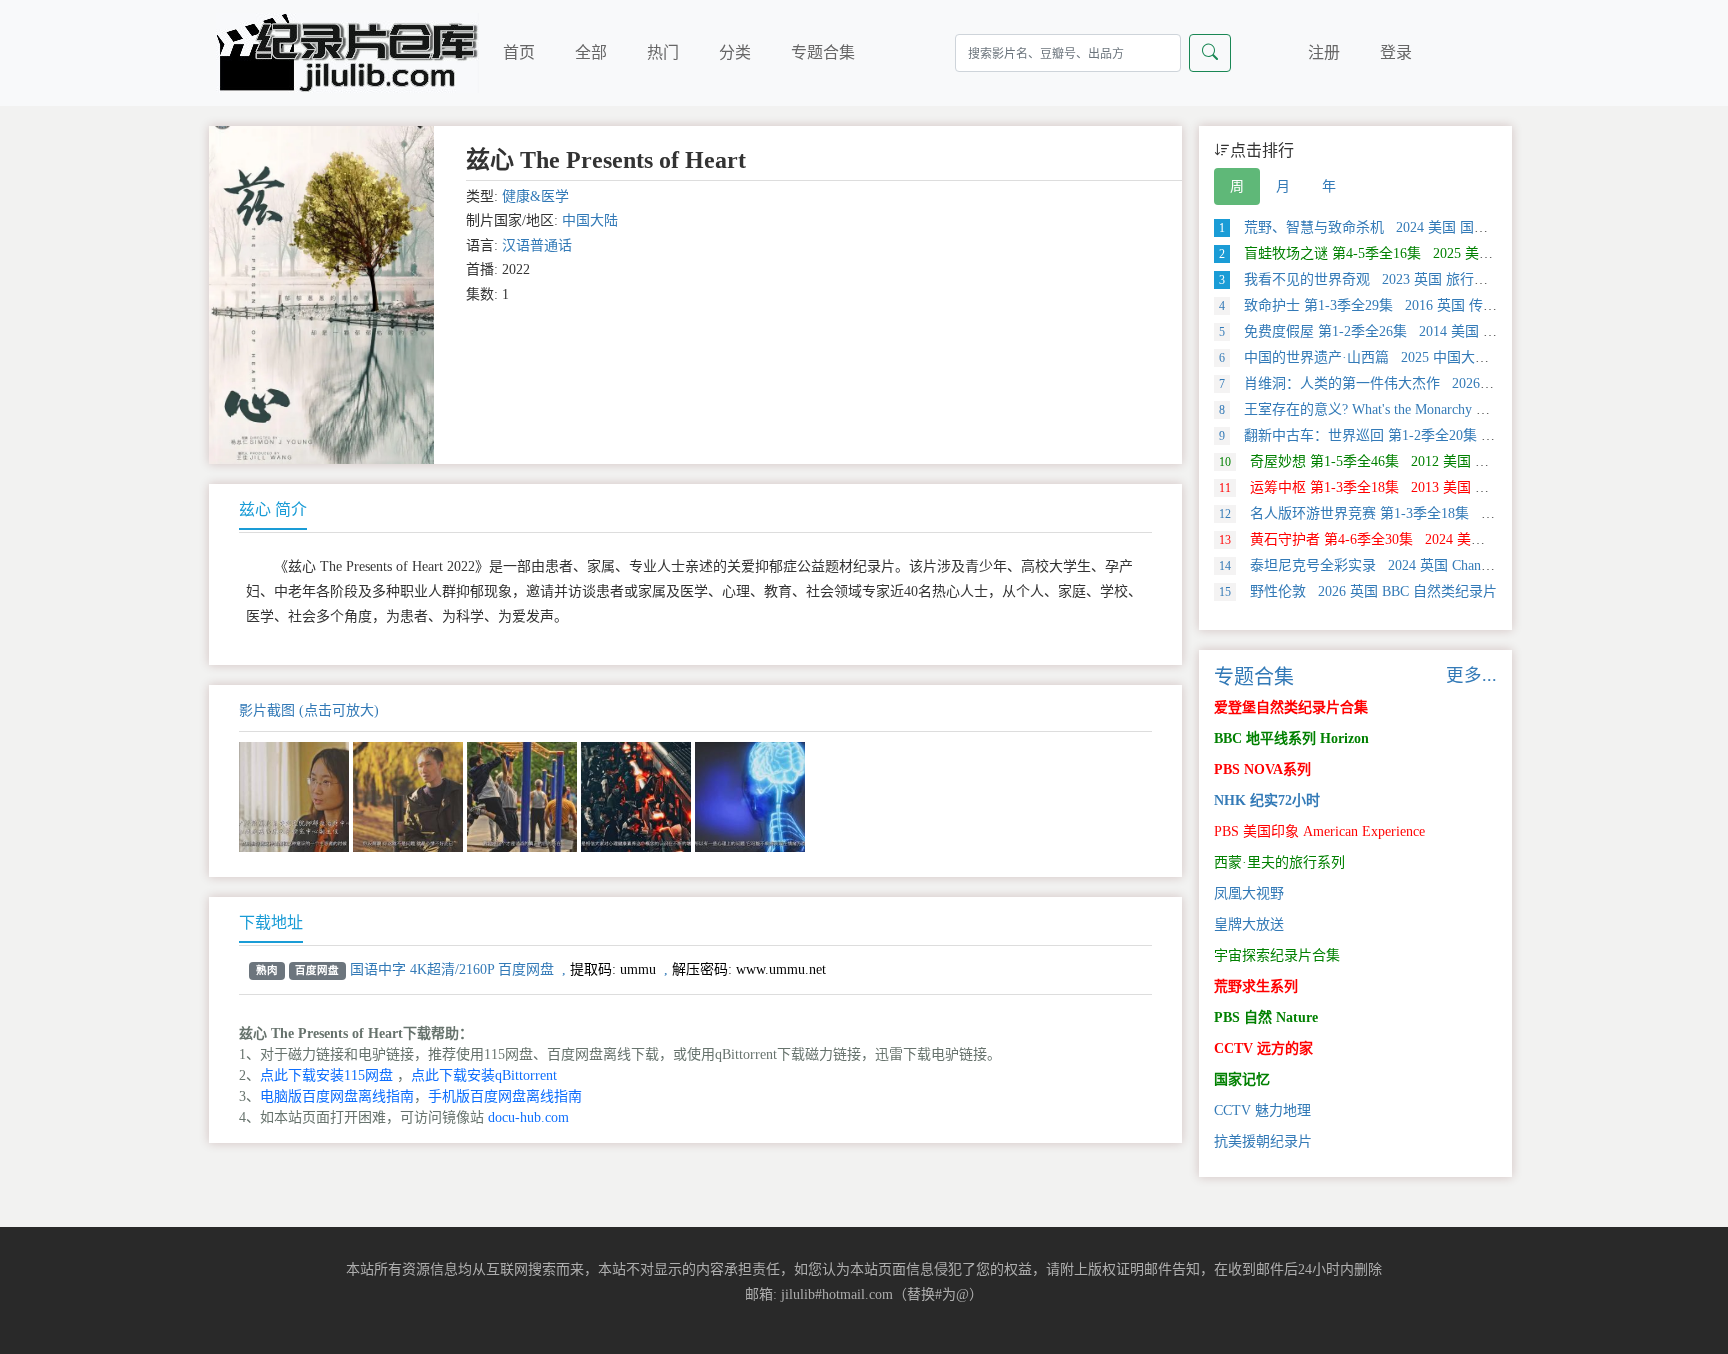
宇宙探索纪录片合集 (1277, 955)
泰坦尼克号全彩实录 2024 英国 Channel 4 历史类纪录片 (1408, 565)
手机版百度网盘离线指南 (505, 1096)
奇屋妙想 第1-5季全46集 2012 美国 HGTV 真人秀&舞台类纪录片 (1437, 461)
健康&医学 (535, 196)
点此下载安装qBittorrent (484, 1075)
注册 (1324, 52)
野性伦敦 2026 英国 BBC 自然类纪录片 (1358, 591)
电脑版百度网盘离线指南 (337, 1096)
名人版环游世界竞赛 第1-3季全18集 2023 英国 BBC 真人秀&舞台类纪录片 (1466, 513)
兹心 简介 (273, 509)
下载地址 (271, 922)
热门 (663, 52)
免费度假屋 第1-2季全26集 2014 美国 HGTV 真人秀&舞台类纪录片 (1441, 331)
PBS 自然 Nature (1266, 1017)
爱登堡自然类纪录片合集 (1291, 707)
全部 (591, 52)
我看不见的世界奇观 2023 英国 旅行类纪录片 (1374, 279)
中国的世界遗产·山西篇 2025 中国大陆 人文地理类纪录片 (1412, 357)
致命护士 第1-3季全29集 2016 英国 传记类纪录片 (1386, 305)
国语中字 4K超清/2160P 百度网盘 (452, 969)
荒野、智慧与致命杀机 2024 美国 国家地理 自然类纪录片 (1411, 227)
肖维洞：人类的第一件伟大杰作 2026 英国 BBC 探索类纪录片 (1425, 383)
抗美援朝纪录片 (1263, 1141)
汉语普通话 (537, 245)
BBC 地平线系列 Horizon (1291, 738)
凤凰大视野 (1249, 893)
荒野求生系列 (1256, 986)
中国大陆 (590, 220)
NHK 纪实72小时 (1267, 800)
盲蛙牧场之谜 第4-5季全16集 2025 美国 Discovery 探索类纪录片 (1430, 253)
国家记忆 (1242, 1079)
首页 (519, 52)
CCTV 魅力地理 (1262, 1110)
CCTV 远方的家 (1263, 1048)
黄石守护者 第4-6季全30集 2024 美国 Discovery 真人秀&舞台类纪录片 (1453, 539)
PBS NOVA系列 (1262, 769)
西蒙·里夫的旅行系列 (1279, 862)
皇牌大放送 (1249, 924)
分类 (735, 52)
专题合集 (823, 52)
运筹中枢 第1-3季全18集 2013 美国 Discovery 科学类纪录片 (1419, 487)
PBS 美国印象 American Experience (1319, 831)
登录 (1396, 52)
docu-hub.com (528, 1117)
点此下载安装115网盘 (326, 1075)
